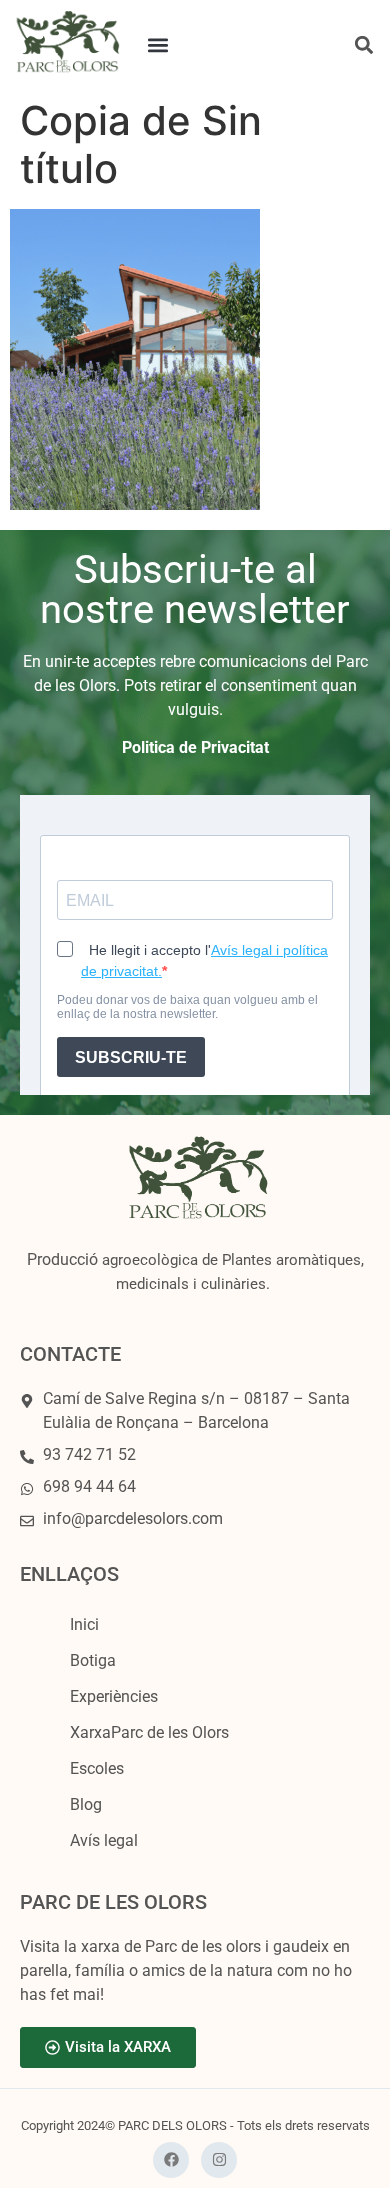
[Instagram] (219, 2160)
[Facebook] (171, 2160)
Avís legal (104, 1840)
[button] (158, 44)
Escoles (97, 1768)
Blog (86, 1804)
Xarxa (149, 1732)
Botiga (93, 1660)
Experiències (114, 1696)
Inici (84, 1624)
